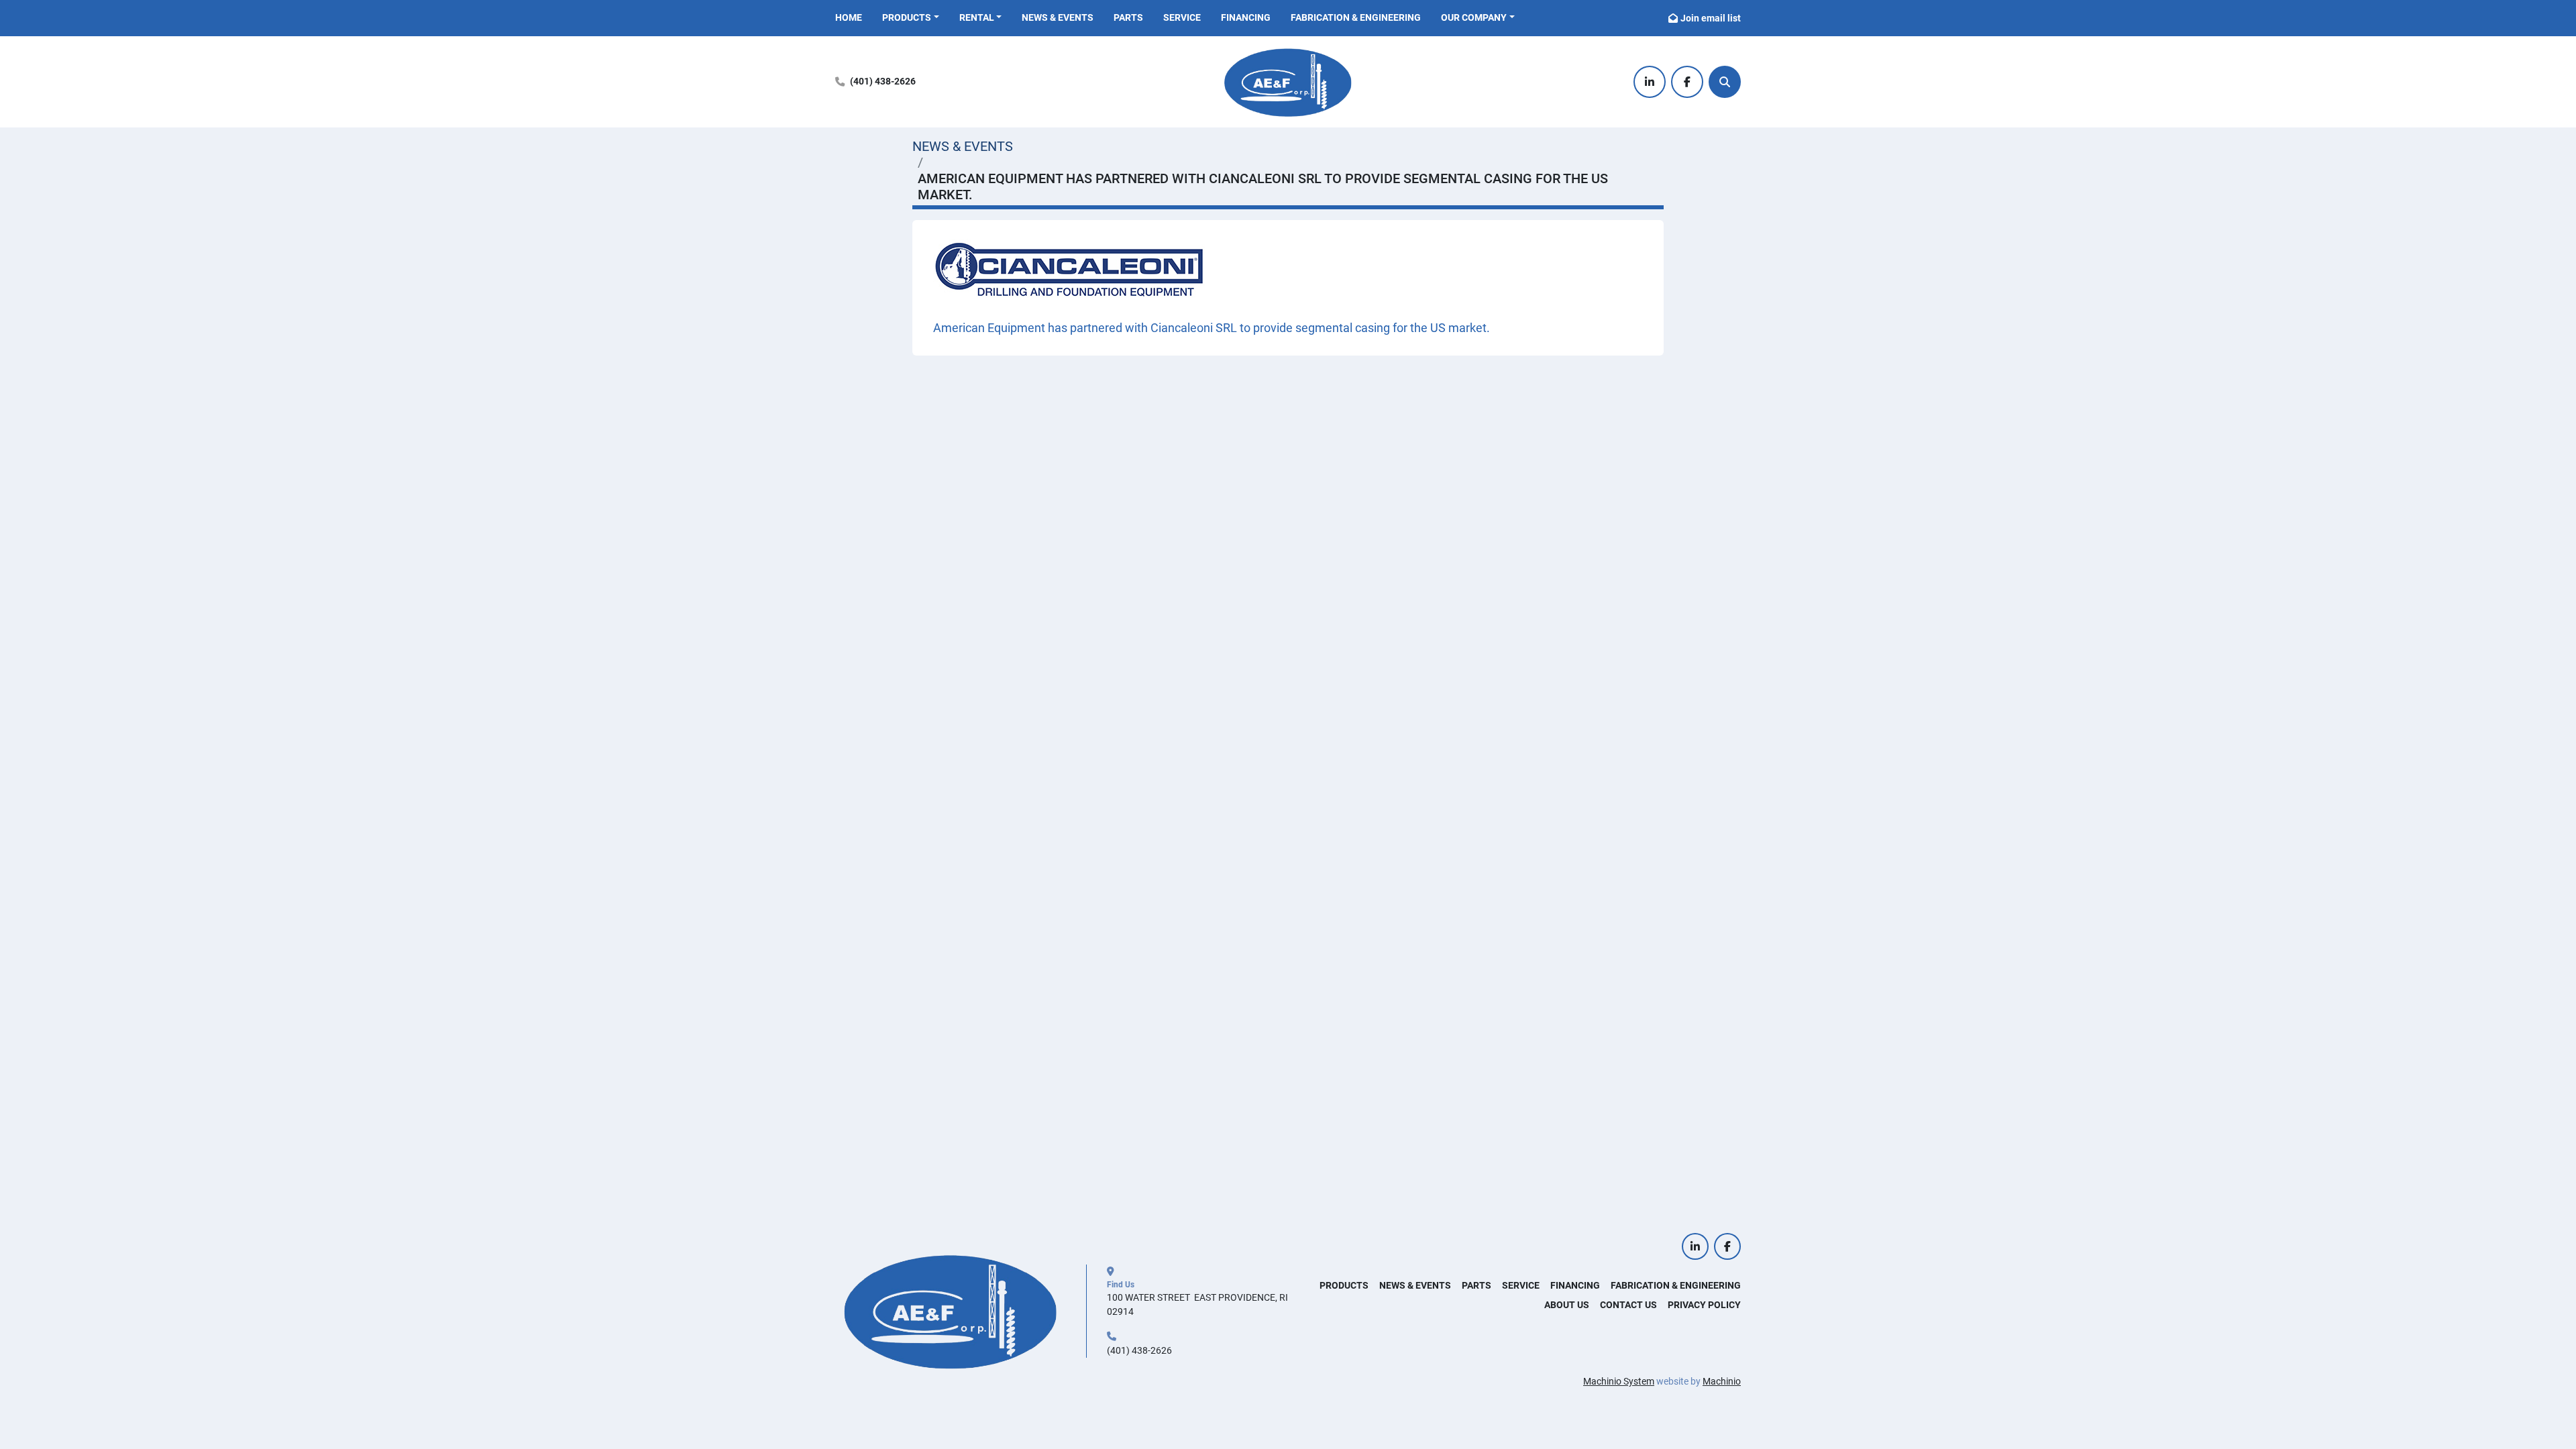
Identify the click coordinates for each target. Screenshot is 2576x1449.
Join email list (1711, 18)
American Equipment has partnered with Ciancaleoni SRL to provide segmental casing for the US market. (1212, 328)
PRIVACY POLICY (1704, 1305)
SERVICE (1182, 17)
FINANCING (1246, 17)
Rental (977, 17)
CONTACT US (1628, 1305)
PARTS (1128, 17)
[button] (911, 18)
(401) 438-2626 (883, 82)
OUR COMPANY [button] (1474, 17)
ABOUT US (1567, 1305)
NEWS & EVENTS (1058, 17)
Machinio (1722, 1381)
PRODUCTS (907, 17)
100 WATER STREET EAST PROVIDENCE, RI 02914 (1197, 1304)
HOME (849, 17)
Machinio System (1619, 1381)
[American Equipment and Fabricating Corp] (951, 1310)
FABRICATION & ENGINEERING (1356, 17)
